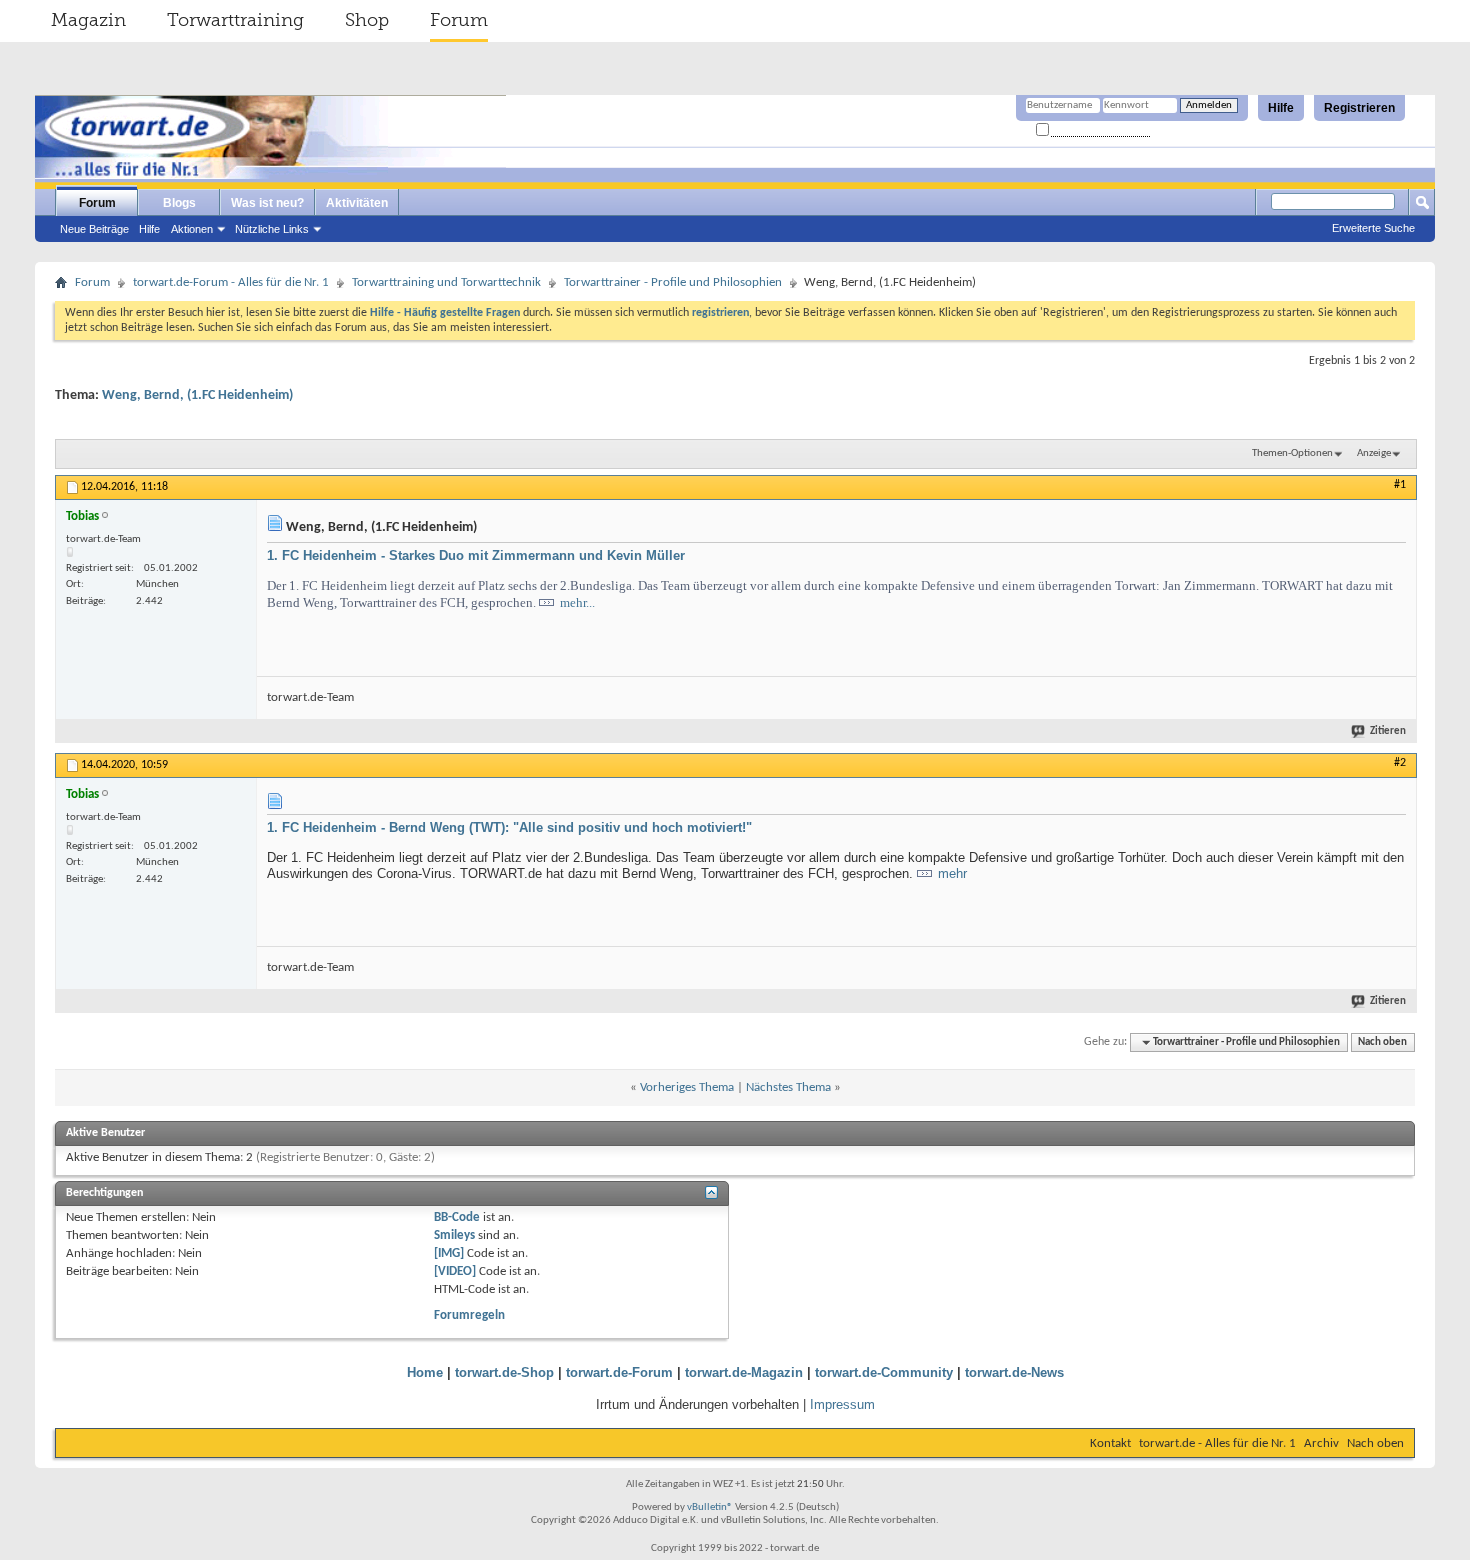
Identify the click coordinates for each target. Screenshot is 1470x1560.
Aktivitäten (357, 203)
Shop (367, 20)
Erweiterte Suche (1373, 228)
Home (425, 1372)
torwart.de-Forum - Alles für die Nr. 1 (231, 282)
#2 (1400, 763)
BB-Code (457, 1217)
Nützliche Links (272, 229)
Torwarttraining (235, 20)
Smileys (454, 1235)
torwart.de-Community (884, 1372)
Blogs (179, 203)
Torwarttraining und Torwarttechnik (446, 282)
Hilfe (1281, 108)
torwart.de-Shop (504, 1372)
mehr (952, 873)
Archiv (1321, 1443)
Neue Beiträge (94, 229)
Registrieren (1359, 108)
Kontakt (1110, 1443)
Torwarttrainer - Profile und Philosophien (673, 282)
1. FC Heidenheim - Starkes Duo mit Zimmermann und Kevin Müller (476, 555)
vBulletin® (710, 1507)
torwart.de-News (1014, 1372)
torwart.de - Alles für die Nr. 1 (1217, 1443)
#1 (1400, 485)
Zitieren (1388, 731)
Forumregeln (469, 1315)
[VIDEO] (455, 1271)
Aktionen (192, 229)
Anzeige (1374, 453)
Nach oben (1382, 1042)
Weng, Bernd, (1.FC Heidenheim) (197, 395)
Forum (459, 20)
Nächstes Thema (788, 1087)
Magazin (88, 20)
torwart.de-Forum (619, 1372)
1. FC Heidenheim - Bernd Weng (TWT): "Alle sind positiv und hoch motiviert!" (509, 827)
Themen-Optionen (1292, 453)
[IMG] (449, 1253)
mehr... (577, 602)
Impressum (842, 1404)
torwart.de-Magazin (744, 1372)
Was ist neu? (267, 203)
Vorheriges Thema (687, 1087)
